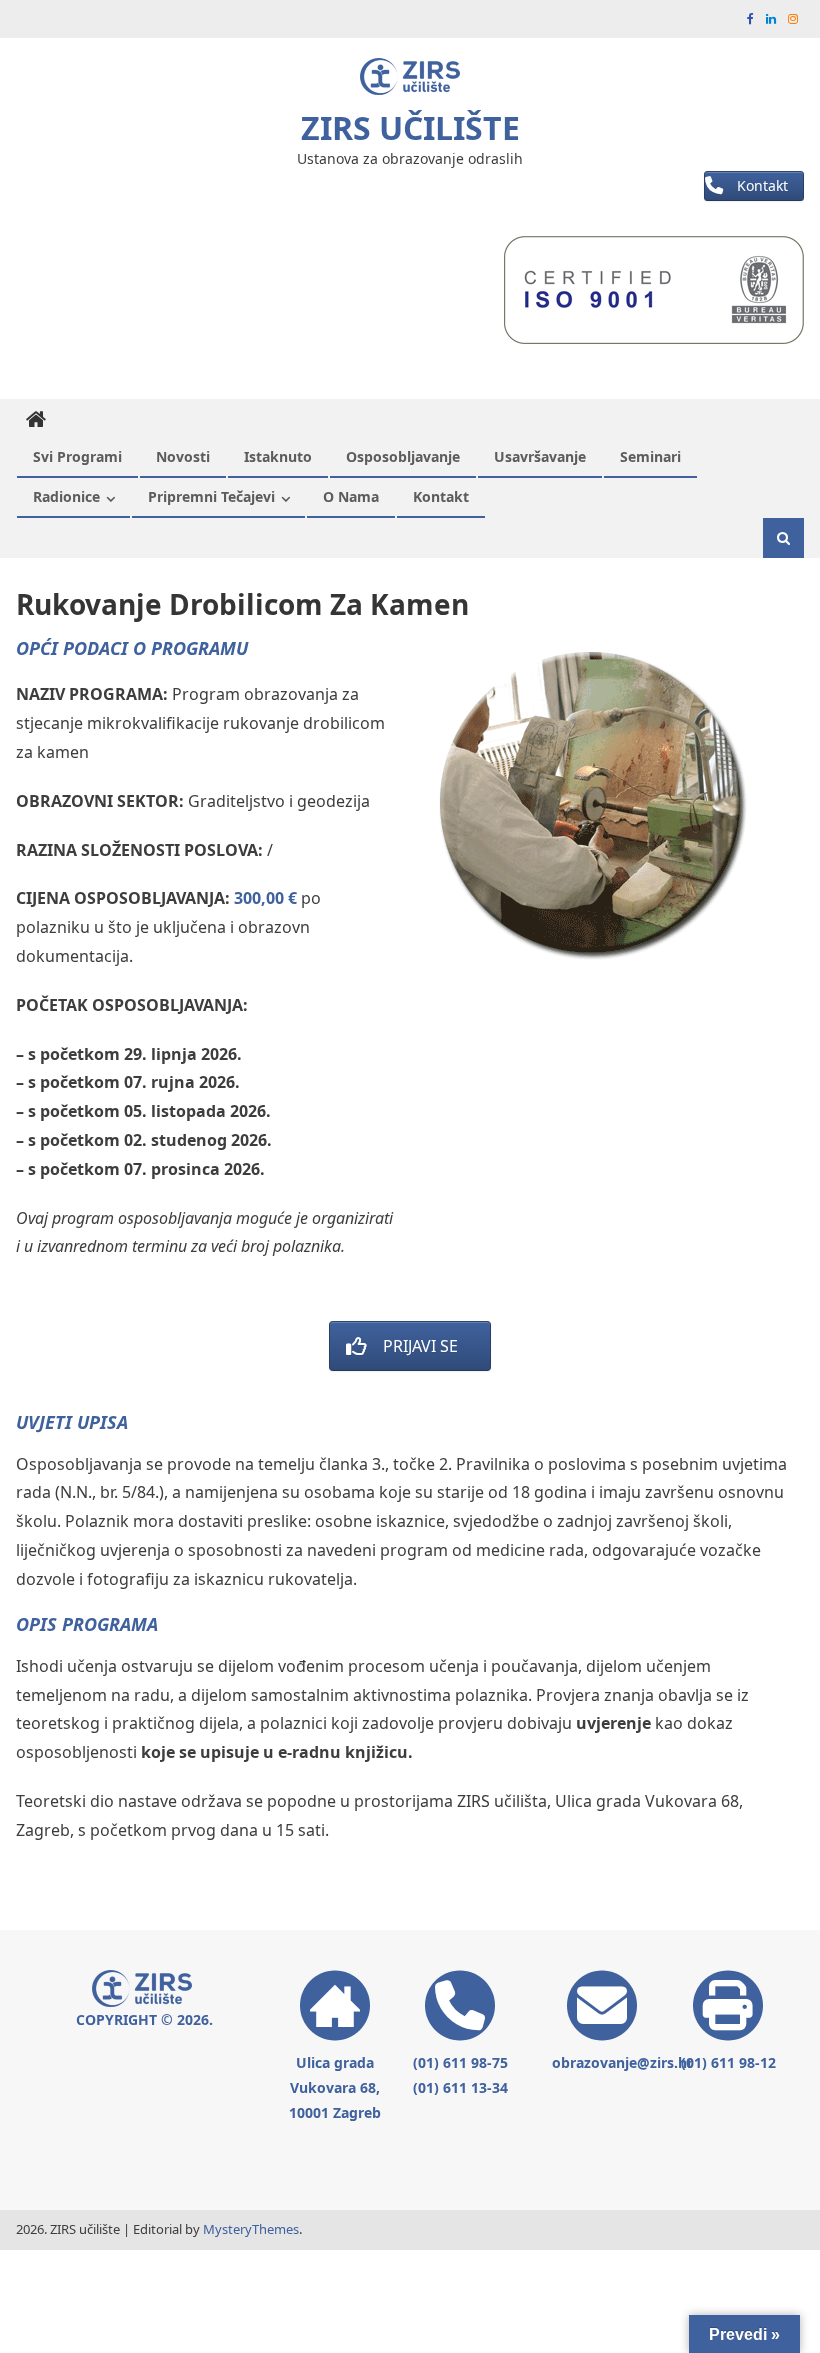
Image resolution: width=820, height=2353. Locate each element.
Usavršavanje (540, 456)
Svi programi (77, 456)
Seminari (650, 456)
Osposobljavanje (403, 456)
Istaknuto (278, 456)
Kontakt (441, 496)
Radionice (66, 496)
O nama (351, 496)
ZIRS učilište (410, 127)
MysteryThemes (251, 2229)
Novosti (183, 456)
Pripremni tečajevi (211, 496)
